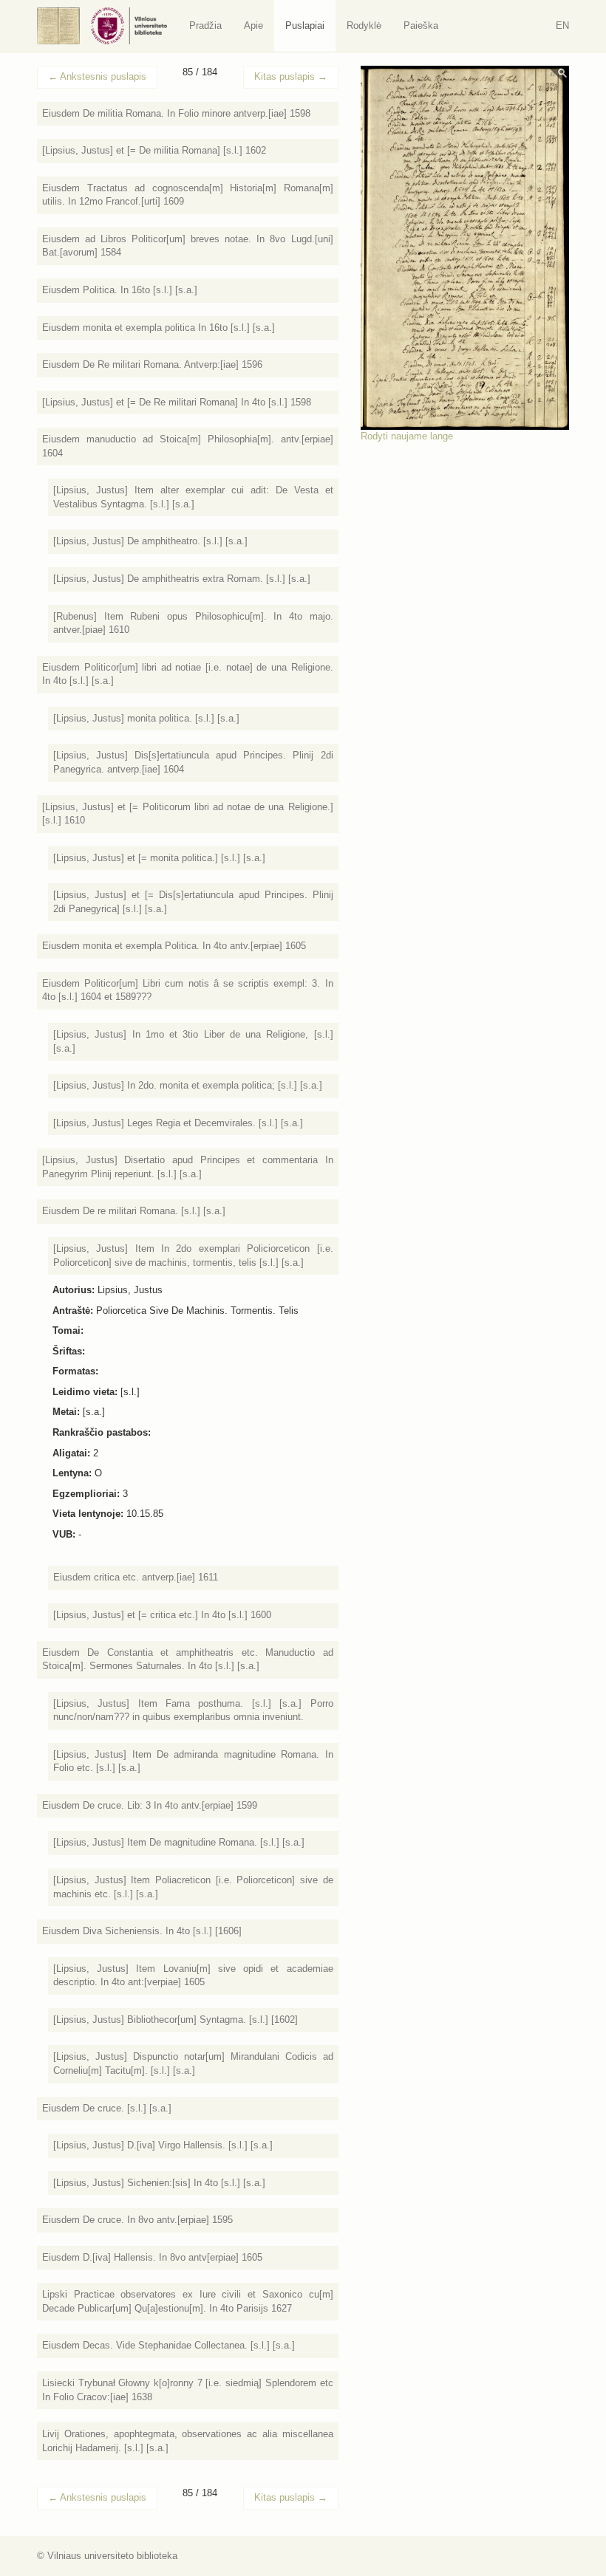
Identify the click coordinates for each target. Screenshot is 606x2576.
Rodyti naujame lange (407, 436)
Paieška (421, 25)
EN (562, 25)
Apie (253, 25)
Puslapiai (305, 25)
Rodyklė (364, 25)
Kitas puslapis (291, 76)
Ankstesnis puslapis (97, 76)
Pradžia (205, 25)
